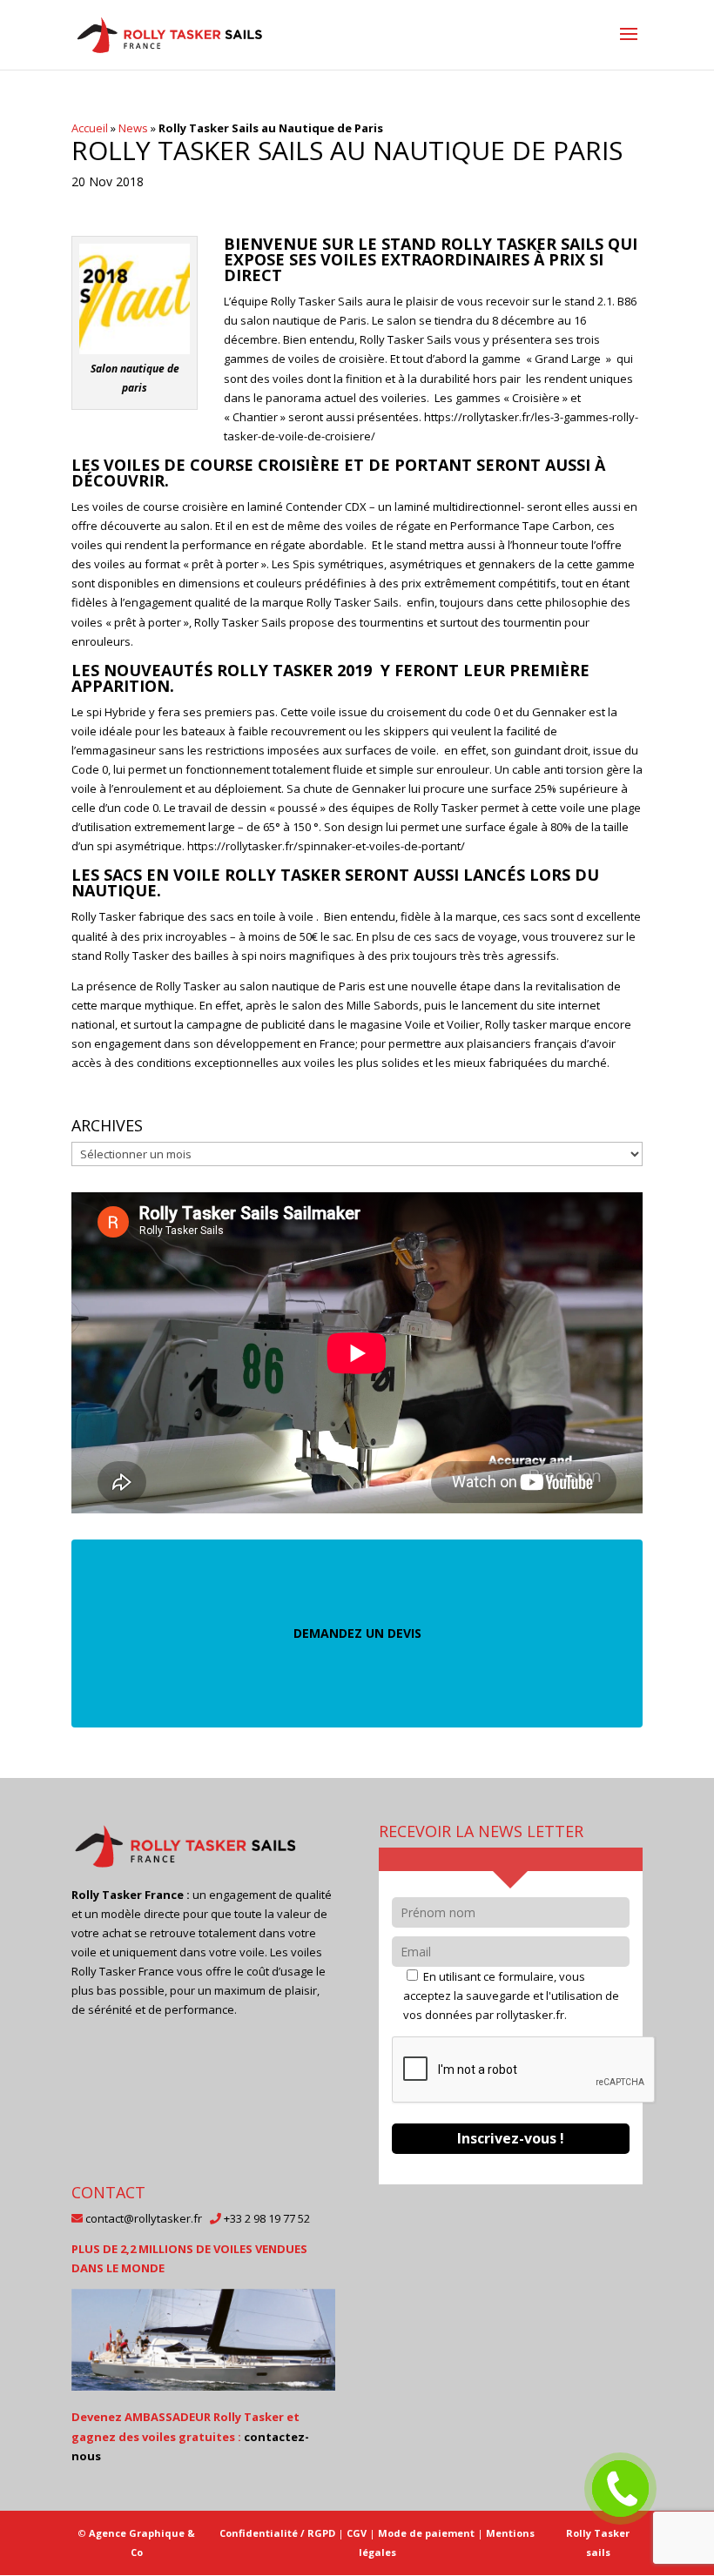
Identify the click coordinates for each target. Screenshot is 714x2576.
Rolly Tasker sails (598, 2542)
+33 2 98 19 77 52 (267, 2218)
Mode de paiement (426, 2533)
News (133, 128)
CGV (357, 2533)
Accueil (90, 128)
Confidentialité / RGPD (277, 2533)
